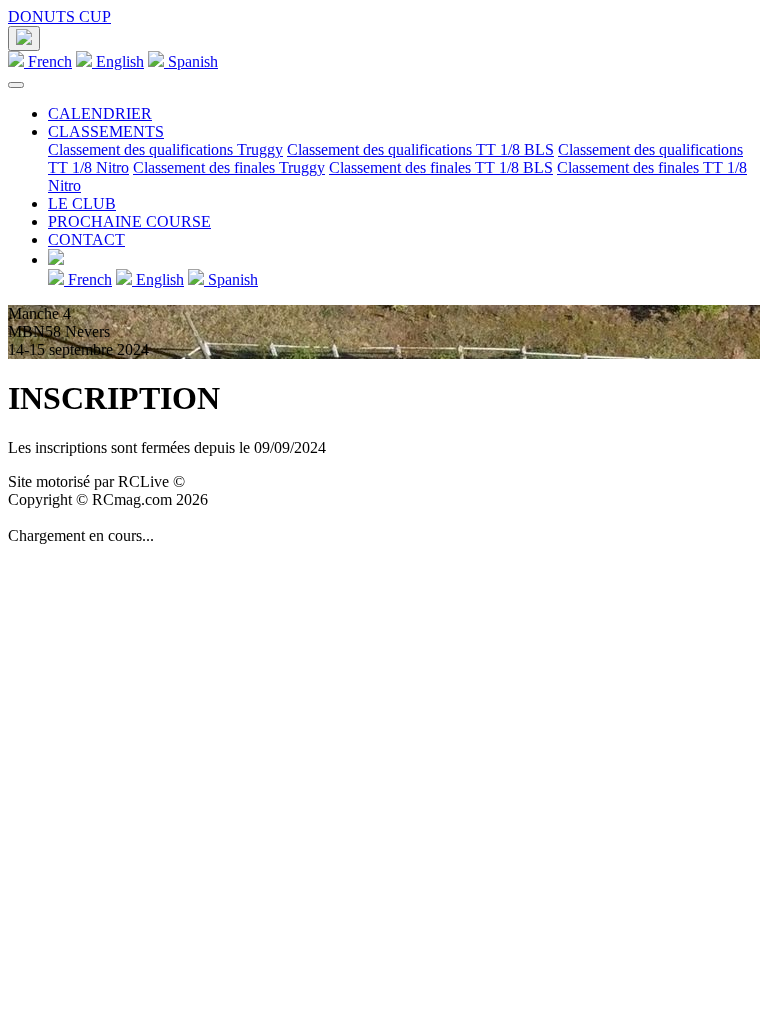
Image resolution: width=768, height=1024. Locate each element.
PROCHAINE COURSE (129, 221)
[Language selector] (24, 38)
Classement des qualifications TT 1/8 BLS (420, 149)
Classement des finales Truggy (229, 167)
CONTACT (86, 239)
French (48, 61)
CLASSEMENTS (106, 131)
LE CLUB (82, 203)
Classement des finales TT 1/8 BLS (441, 167)
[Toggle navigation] (16, 85)
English (118, 61)
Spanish (191, 61)
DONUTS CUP (59, 16)
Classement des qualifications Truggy (165, 149)
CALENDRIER (100, 113)
